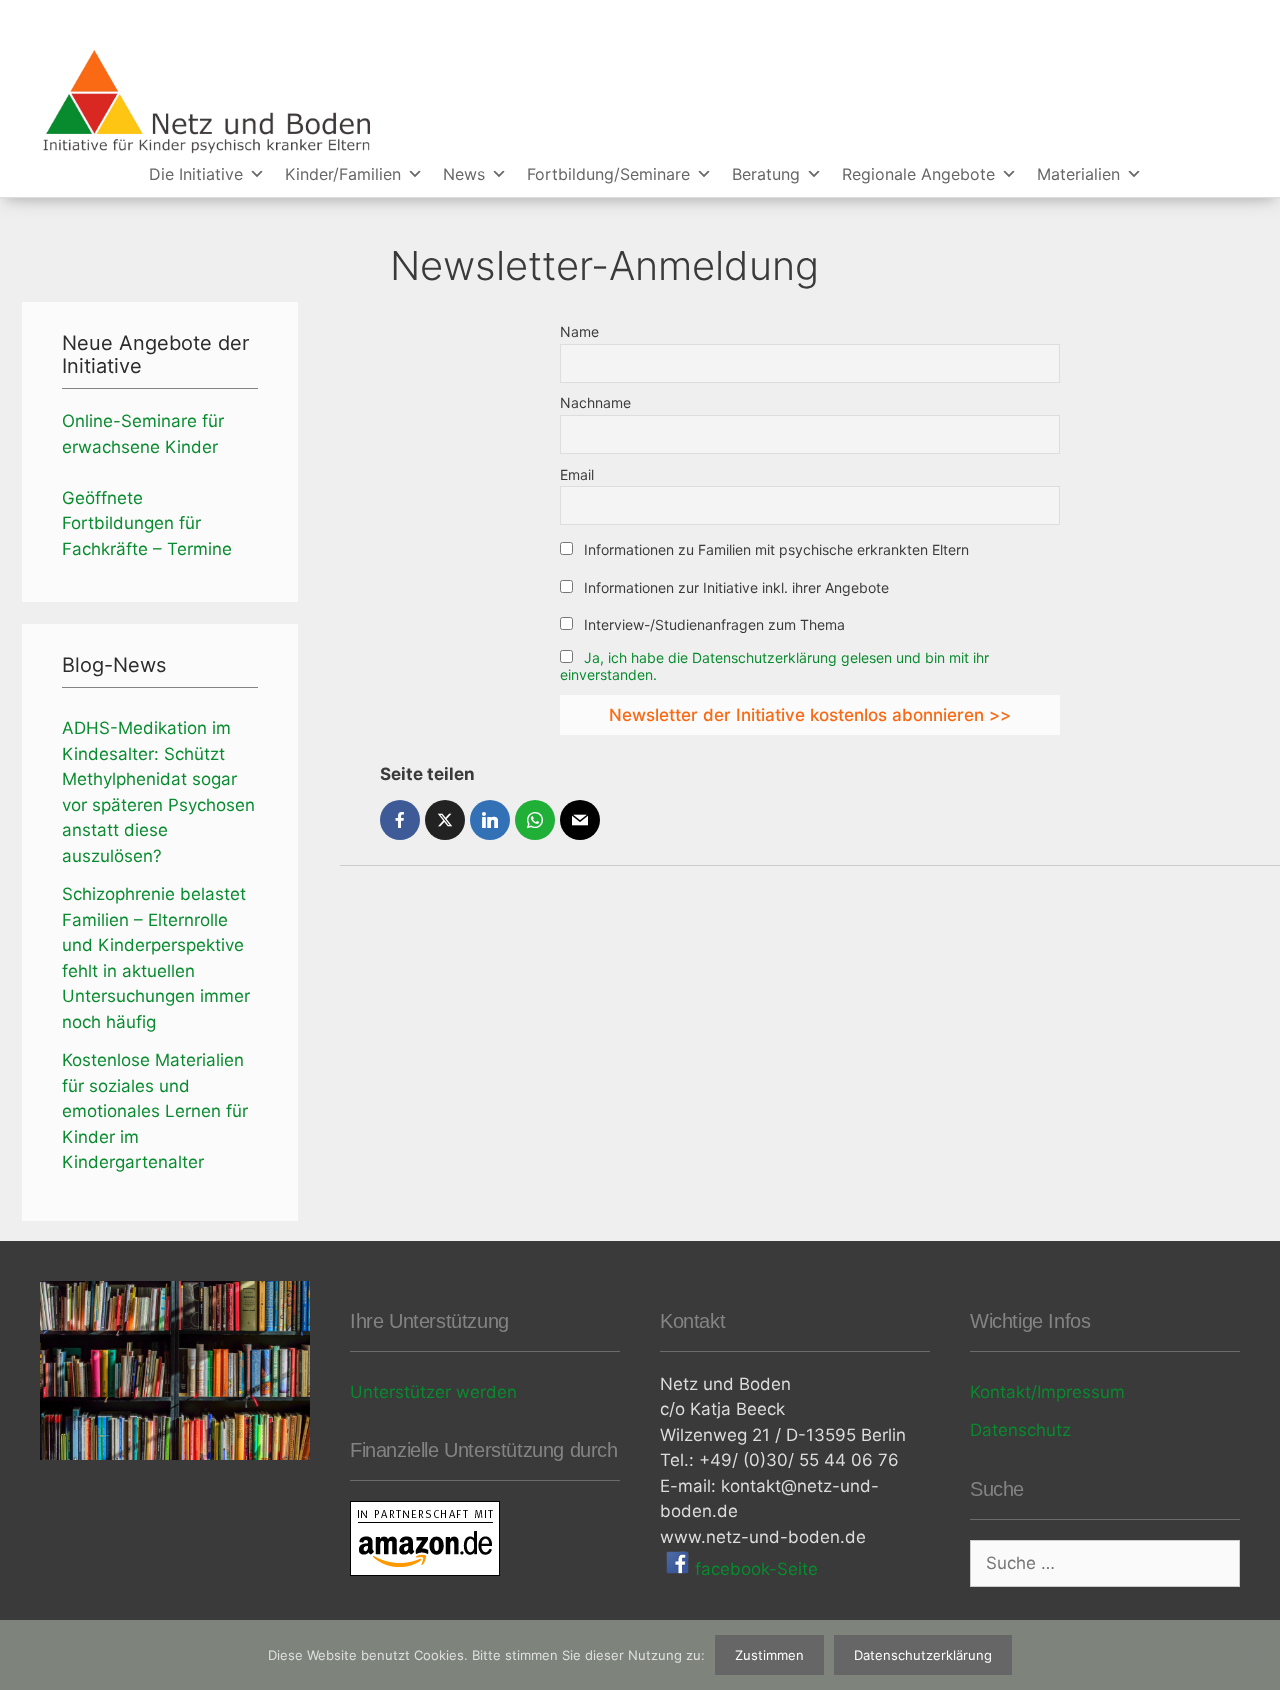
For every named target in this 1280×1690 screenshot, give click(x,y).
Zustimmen (769, 1655)
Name (579, 331)
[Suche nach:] (1105, 1563)
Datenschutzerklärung (923, 1655)
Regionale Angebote (918, 174)
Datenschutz (1020, 1430)
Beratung (766, 174)
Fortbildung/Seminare (608, 174)
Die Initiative (196, 174)
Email (577, 474)
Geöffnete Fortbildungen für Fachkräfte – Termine (147, 523)
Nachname (595, 402)
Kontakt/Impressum (1047, 1392)
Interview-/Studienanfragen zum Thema (712, 624)
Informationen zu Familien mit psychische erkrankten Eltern (774, 549)
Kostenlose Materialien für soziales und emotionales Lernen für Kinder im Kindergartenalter (155, 1111)
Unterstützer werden (433, 1392)
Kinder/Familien (343, 174)
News (464, 174)
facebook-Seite (754, 1569)
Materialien (1078, 174)
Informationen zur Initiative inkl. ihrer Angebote (734, 587)
